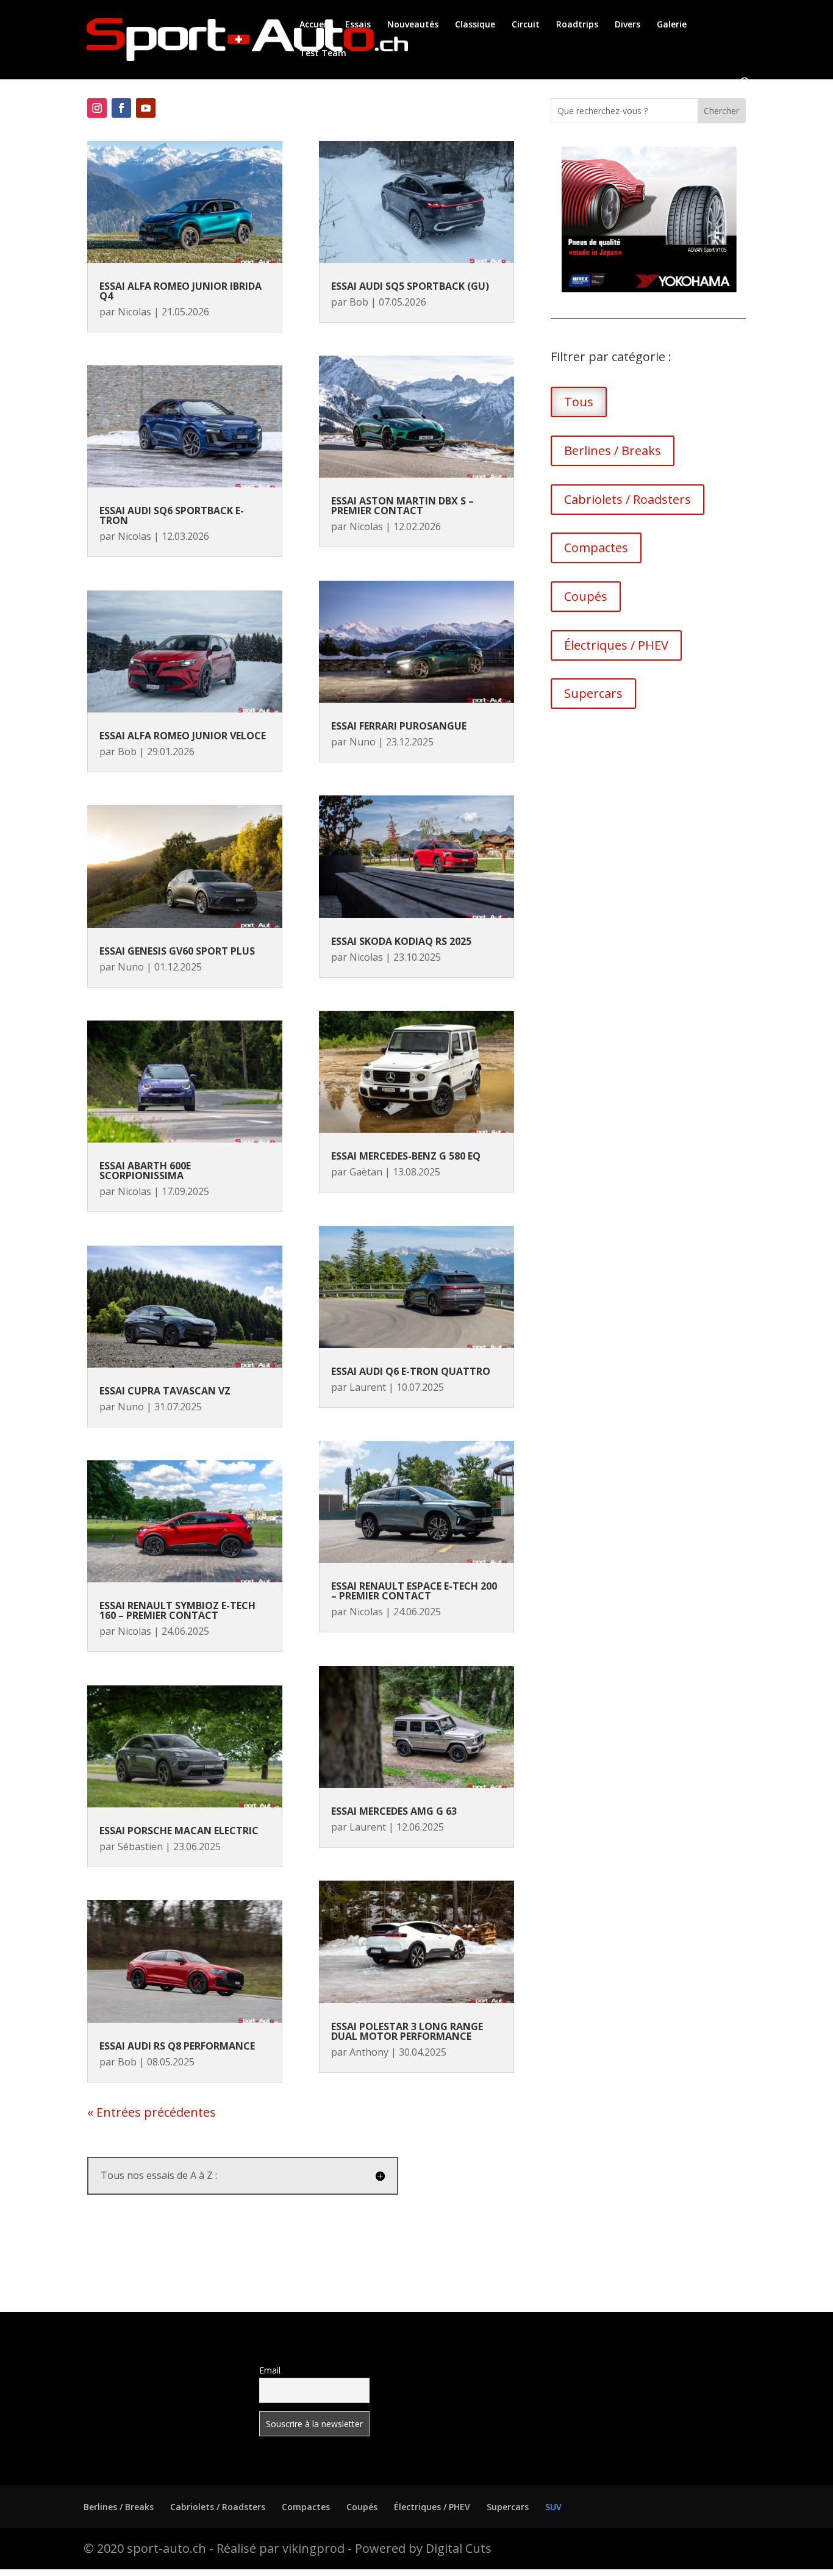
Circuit (526, 25)
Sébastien (140, 1846)
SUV (553, 2507)
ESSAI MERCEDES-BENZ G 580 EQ (406, 1156)
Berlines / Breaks (613, 450)
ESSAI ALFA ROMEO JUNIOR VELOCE (183, 736)
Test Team (323, 54)
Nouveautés (413, 25)
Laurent (368, 1387)
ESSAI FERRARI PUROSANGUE (399, 726)
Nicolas (134, 312)
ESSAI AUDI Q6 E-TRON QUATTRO (411, 1371)
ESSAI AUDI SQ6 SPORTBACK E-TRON (172, 515)
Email (270, 2370)
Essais (358, 25)
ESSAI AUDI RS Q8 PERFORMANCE (177, 2046)
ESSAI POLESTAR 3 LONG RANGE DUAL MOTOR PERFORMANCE (407, 2031)
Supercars (593, 693)
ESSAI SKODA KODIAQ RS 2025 (401, 941)
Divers (627, 25)
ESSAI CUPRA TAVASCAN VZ (165, 1391)
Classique (475, 25)
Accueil (314, 25)
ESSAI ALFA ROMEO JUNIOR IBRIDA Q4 (181, 291)
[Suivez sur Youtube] (146, 108)
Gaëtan (366, 1172)
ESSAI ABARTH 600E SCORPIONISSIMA (145, 1171)
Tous (579, 402)
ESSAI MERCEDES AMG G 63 (394, 1811)
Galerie (672, 25)
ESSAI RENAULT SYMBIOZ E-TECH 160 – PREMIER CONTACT (177, 1610)
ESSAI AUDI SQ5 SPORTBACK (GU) (410, 286)
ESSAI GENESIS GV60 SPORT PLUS (177, 951)
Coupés (586, 596)
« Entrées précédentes (152, 2112)
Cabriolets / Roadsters (627, 499)
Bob (127, 752)
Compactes (596, 547)
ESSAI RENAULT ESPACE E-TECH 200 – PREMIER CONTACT (414, 1591)
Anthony (369, 2052)
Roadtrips (577, 25)
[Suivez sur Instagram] (97, 108)
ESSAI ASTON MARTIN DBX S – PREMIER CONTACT (402, 506)
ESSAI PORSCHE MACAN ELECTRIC (179, 1831)
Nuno (131, 967)
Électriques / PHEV (616, 645)
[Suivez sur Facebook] (121, 108)
